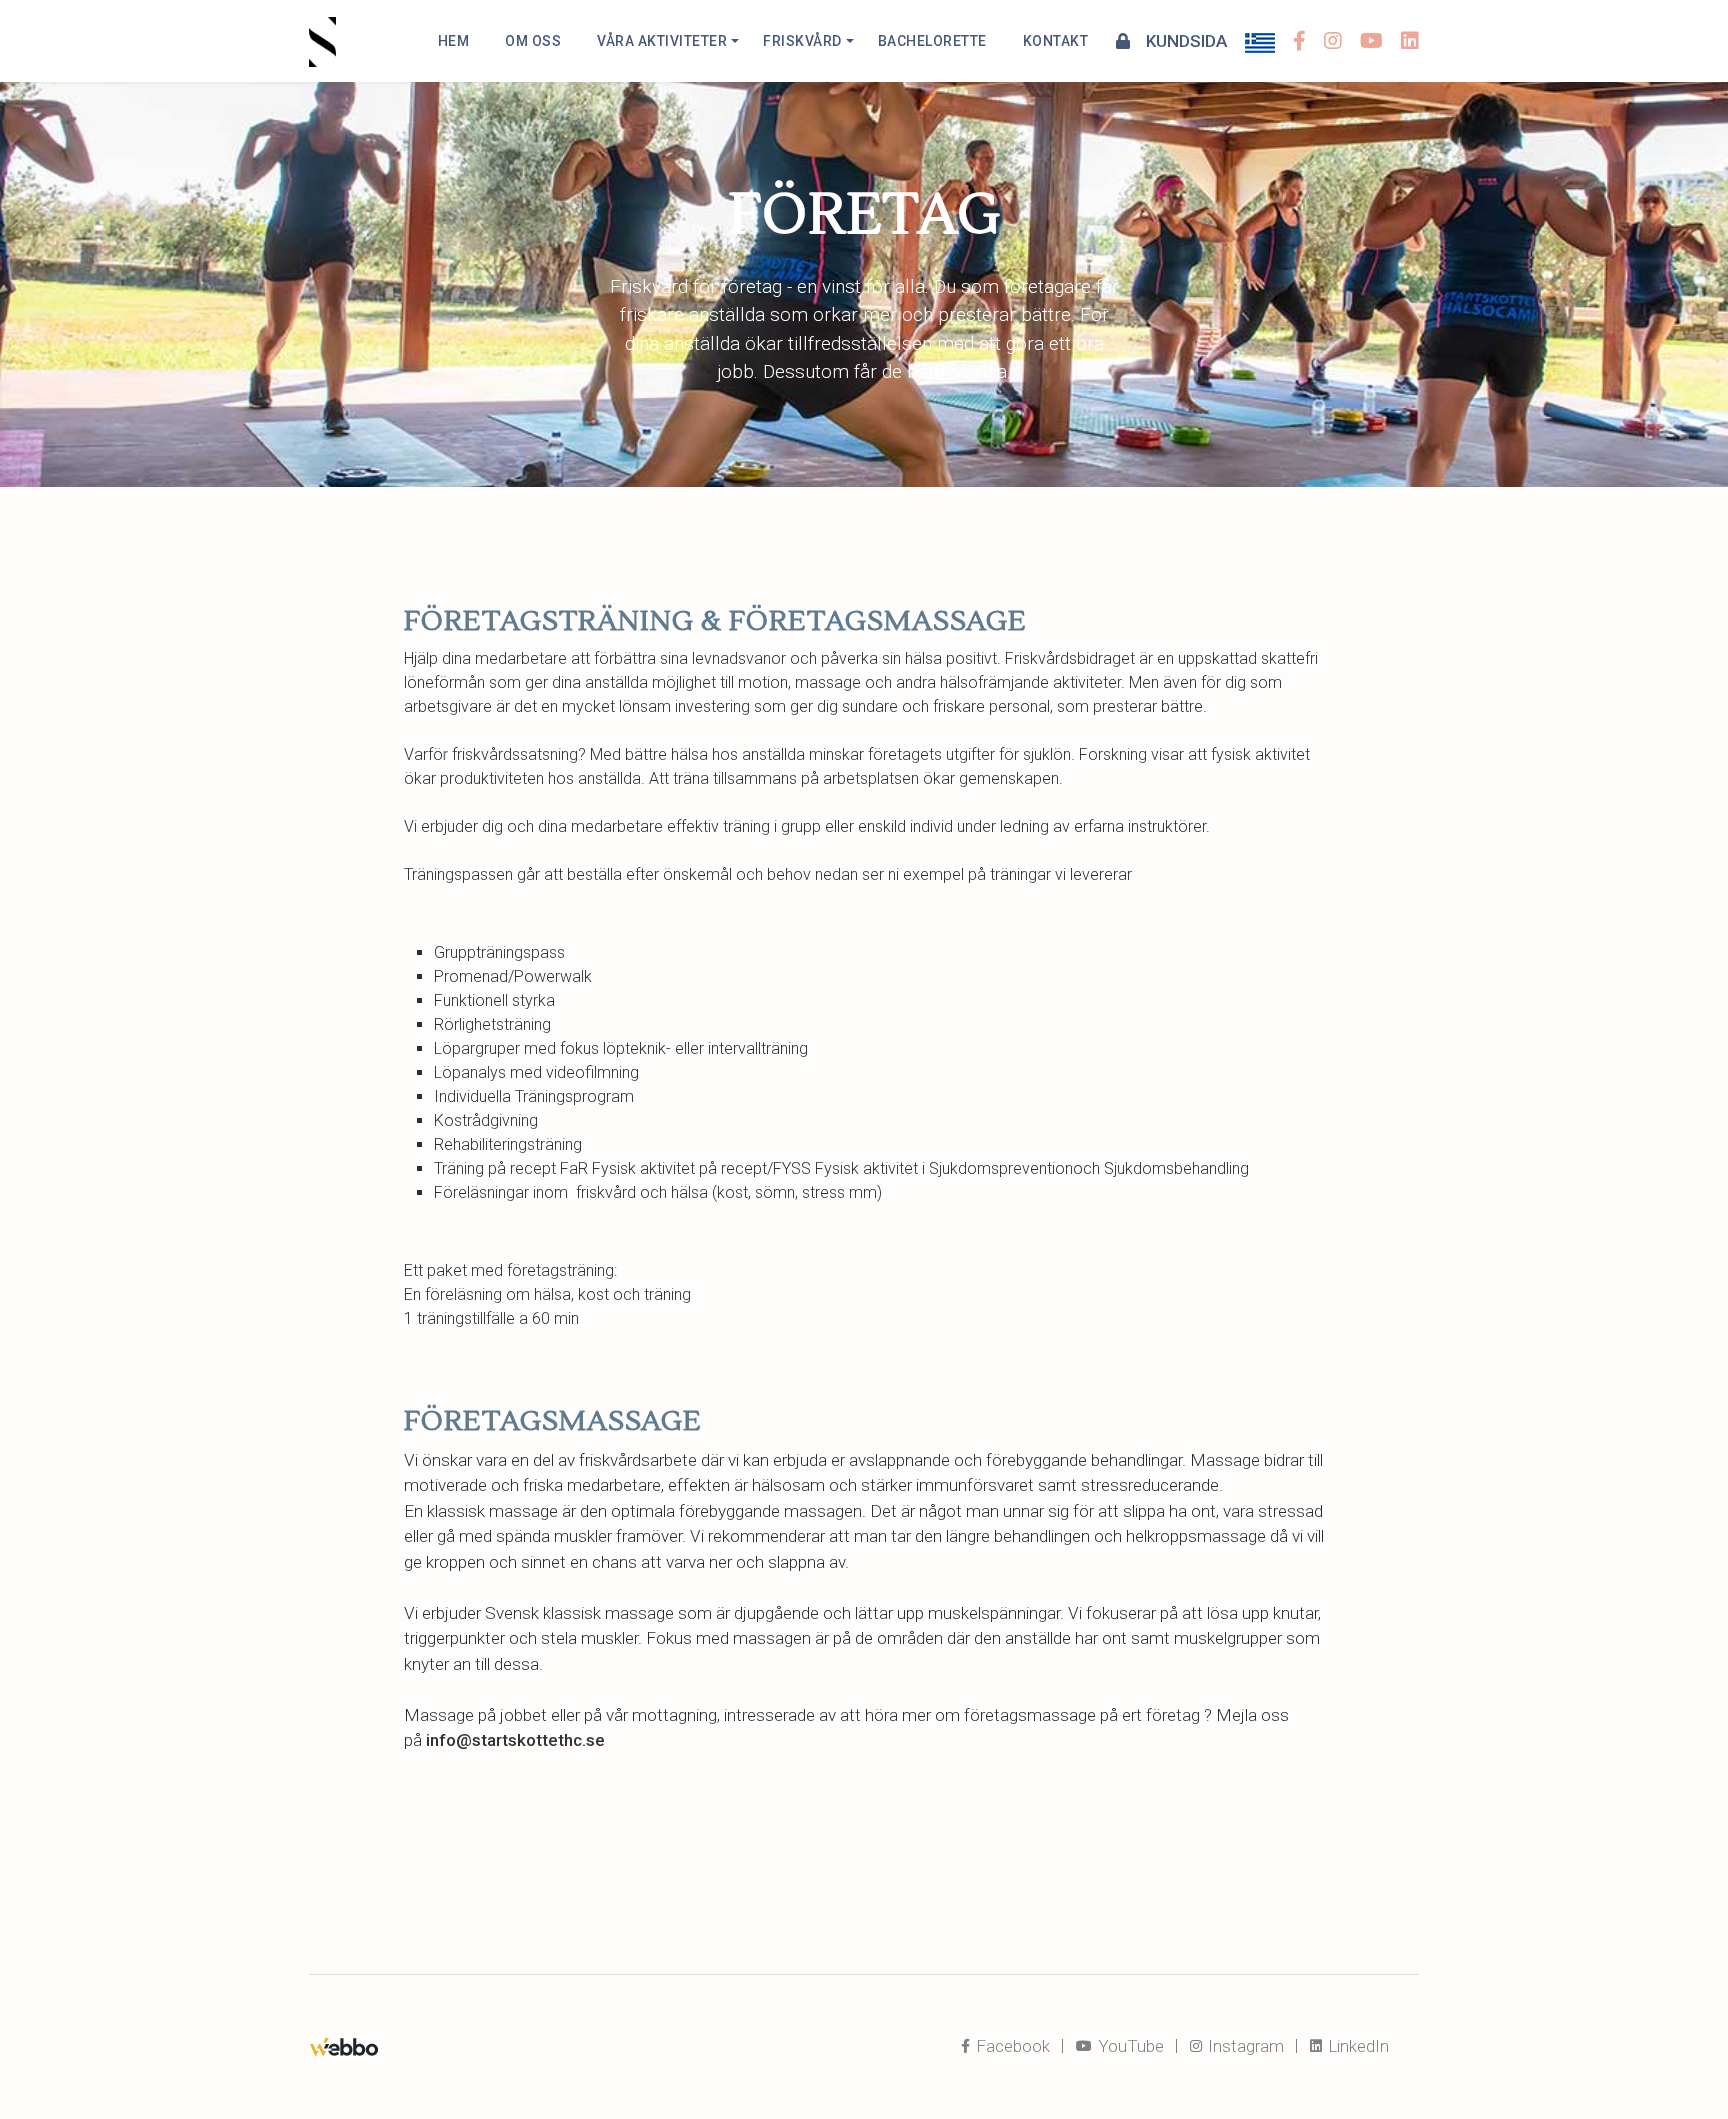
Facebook (1011, 2046)
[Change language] (1260, 41)
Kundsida (1184, 41)
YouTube (1129, 2046)
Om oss (533, 41)
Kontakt (1056, 41)
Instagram (1244, 2046)
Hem (454, 41)
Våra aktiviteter (662, 41)
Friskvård (802, 41)
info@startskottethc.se (515, 1740)
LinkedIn (1356, 2046)
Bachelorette (932, 41)
